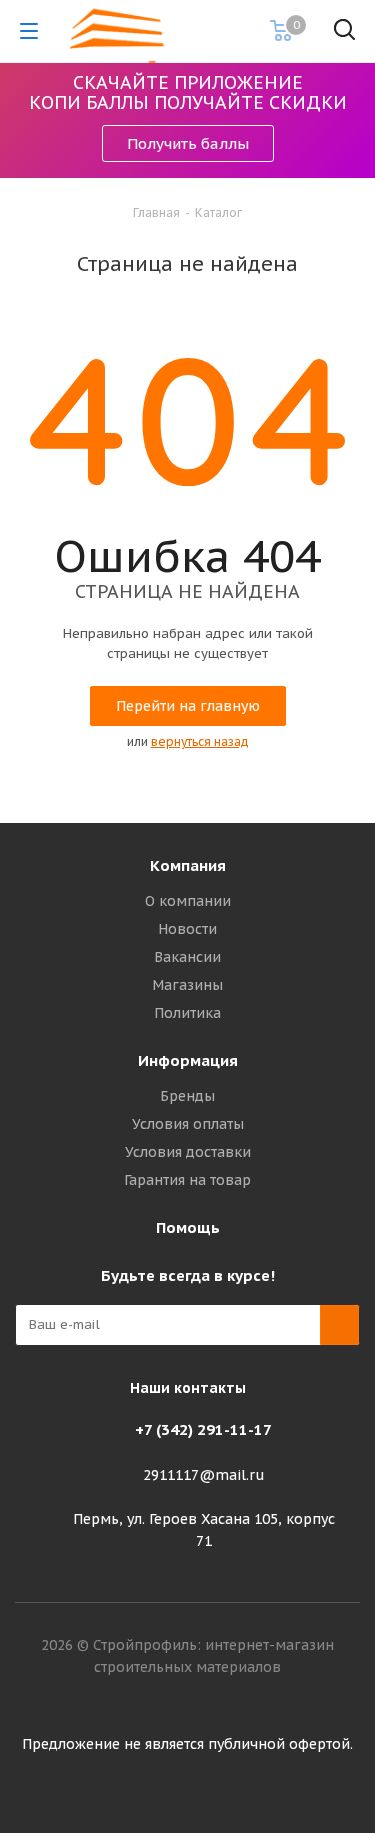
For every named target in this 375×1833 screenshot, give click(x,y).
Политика (187, 1013)
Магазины (187, 985)
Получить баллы (188, 143)
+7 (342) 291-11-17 (203, 1429)
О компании (188, 901)
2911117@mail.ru (204, 1475)
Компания (188, 865)
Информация (188, 1060)
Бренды (187, 1096)
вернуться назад (200, 741)
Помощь (188, 1227)
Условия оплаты (188, 1124)
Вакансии (187, 957)
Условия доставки (188, 1152)
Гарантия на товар (187, 1180)
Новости (187, 929)
